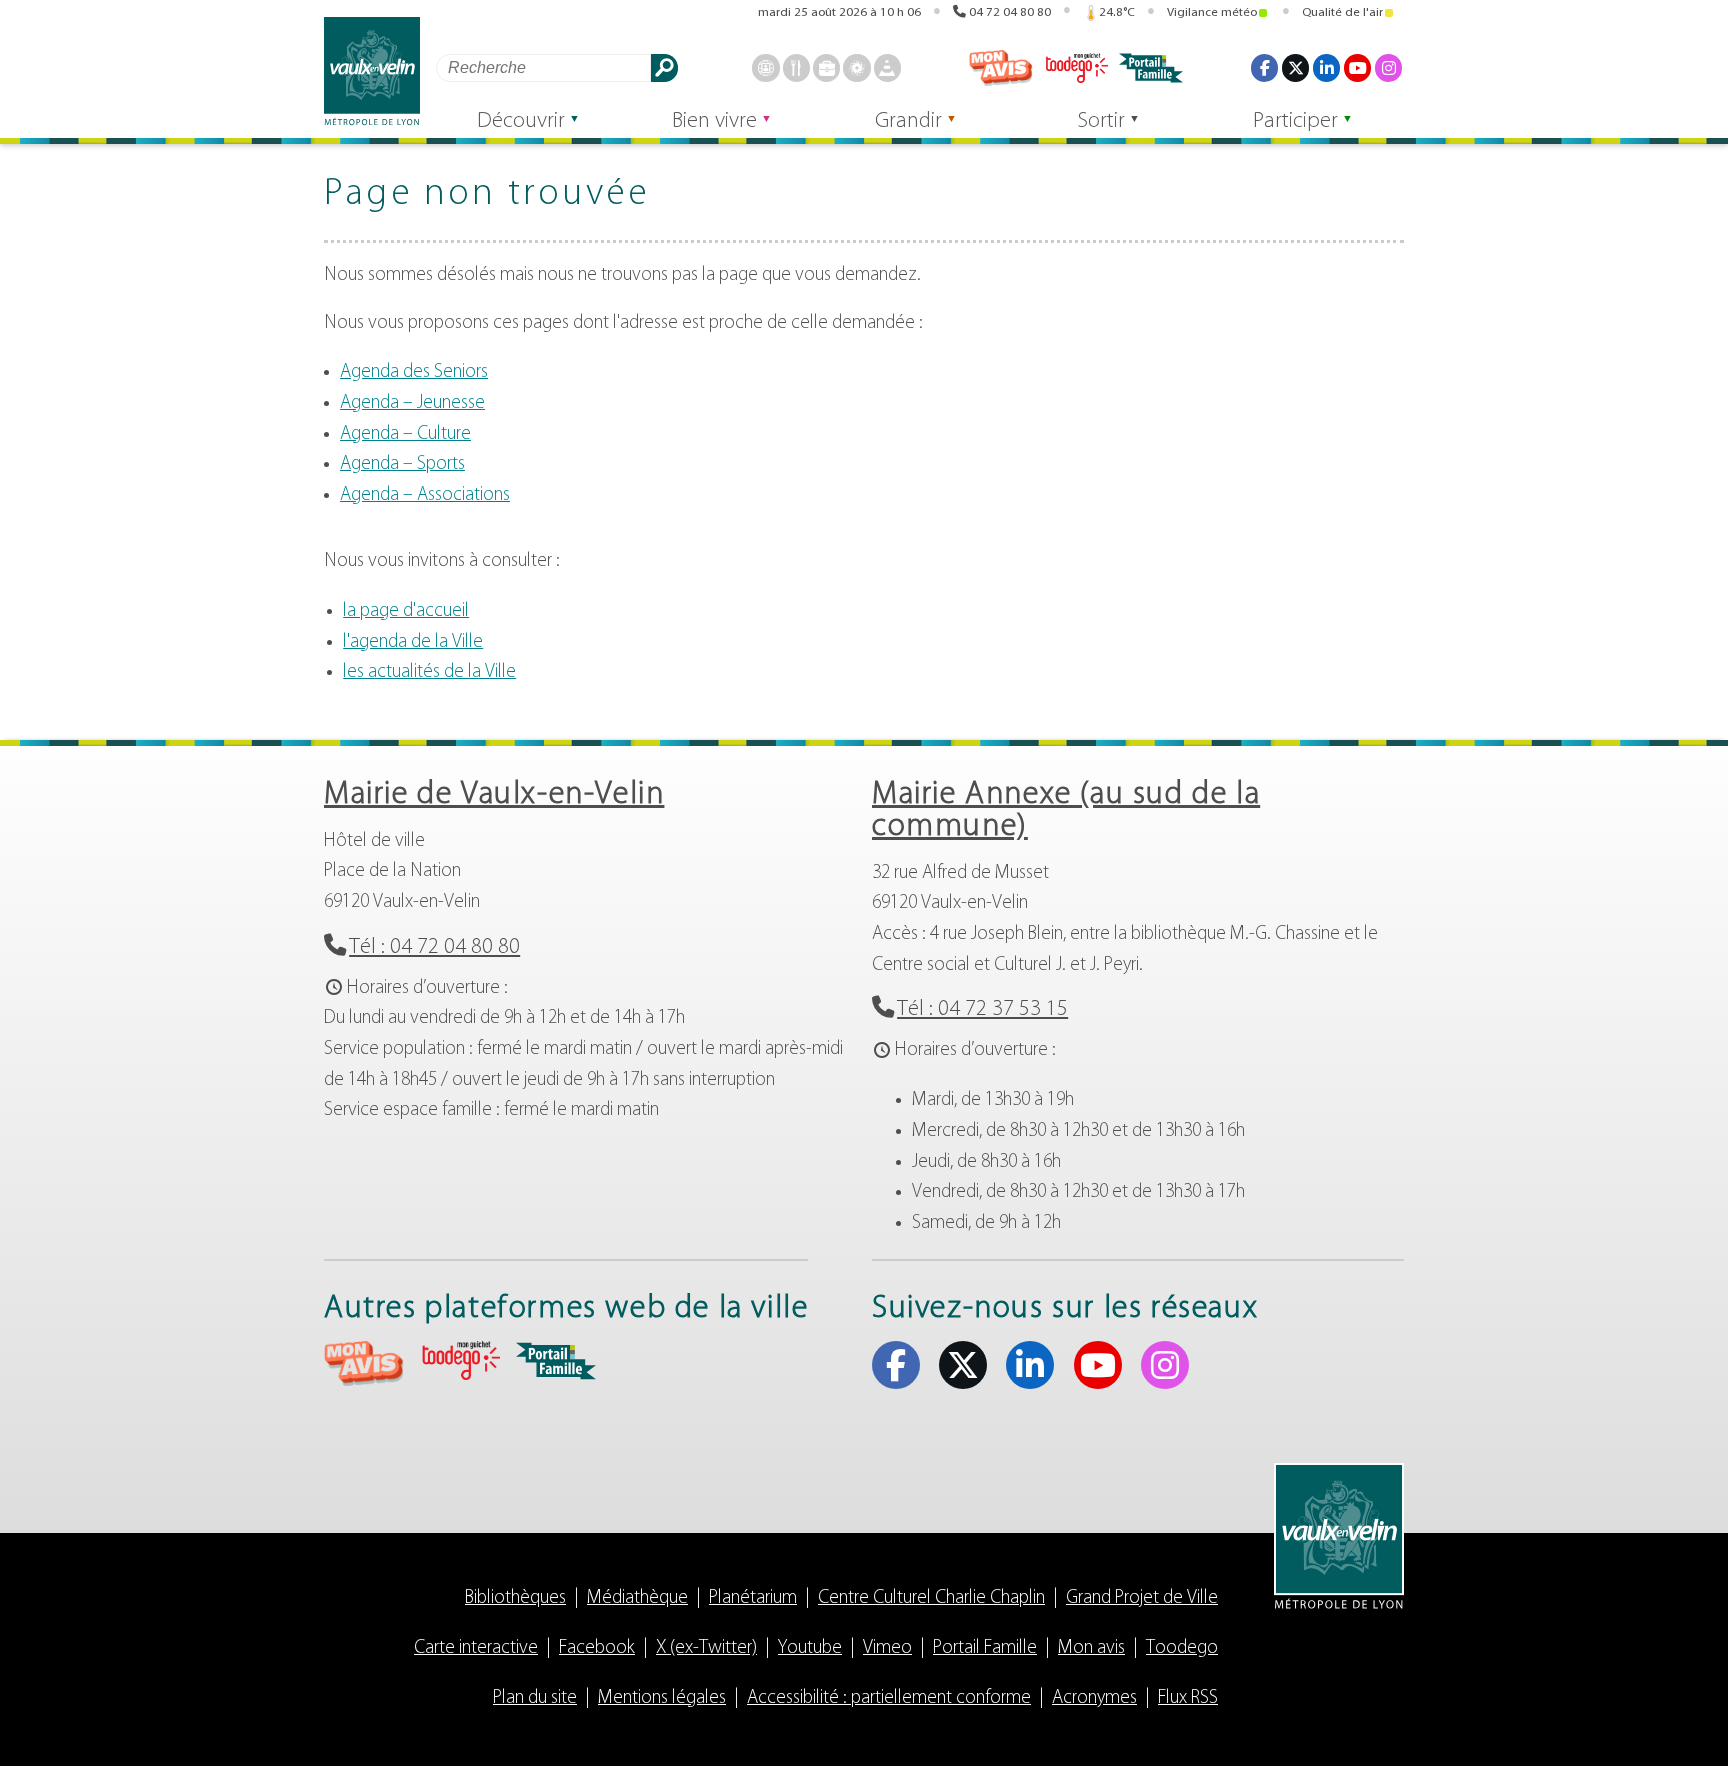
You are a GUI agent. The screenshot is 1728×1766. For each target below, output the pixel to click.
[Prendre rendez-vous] (765, 67)
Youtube (1357, 67)
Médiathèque (637, 1598)
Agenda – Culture (405, 434)
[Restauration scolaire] (796, 67)
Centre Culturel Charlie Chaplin (931, 1598)
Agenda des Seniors (414, 372)
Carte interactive (476, 1648)
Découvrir (521, 121)
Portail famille (1151, 68)
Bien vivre (714, 121)
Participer (1295, 121)
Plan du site (535, 1698)
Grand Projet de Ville (1142, 1598)
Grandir (908, 121)
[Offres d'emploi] (826, 67)
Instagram (1388, 67)
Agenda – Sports (402, 464)
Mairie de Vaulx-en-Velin (494, 795)
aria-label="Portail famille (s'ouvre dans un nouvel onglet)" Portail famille (556, 1361)
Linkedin (1326, 67)
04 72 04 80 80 (1010, 12)
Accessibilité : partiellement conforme (889, 1698)
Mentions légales (662, 1698)
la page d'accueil (406, 611)
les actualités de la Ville (429, 672)
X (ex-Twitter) (1295, 67)
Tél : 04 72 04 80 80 (434, 947)
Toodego (1076, 68)
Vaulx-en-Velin (372, 71)
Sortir (1101, 121)
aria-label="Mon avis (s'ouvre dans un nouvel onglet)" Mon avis (364, 1363)
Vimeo (887, 1648)
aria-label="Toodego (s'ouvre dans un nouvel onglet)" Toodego (460, 1360)
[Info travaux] (887, 67)
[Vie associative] (856, 67)
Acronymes (1094, 1698)
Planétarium (753, 1598)
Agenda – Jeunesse (412, 403)
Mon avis (1001, 68)
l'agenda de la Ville (413, 642)
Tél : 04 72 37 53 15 (982, 1009)
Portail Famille (985, 1648)
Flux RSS (1188, 1698)
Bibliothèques (515, 1598)
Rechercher (664, 67)
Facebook (1264, 67)
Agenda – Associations (425, 495)
